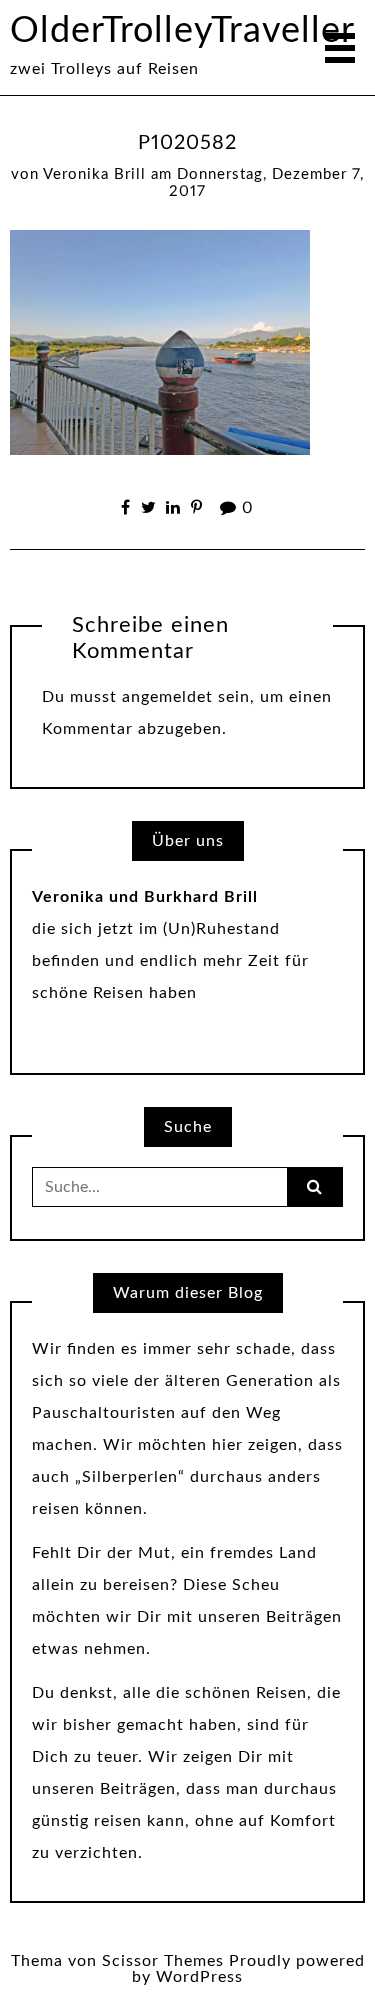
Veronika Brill (94, 174)
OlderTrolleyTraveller (182, 31)
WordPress (199, 1977)
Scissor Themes (163, 1961)
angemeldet (167, 697)
